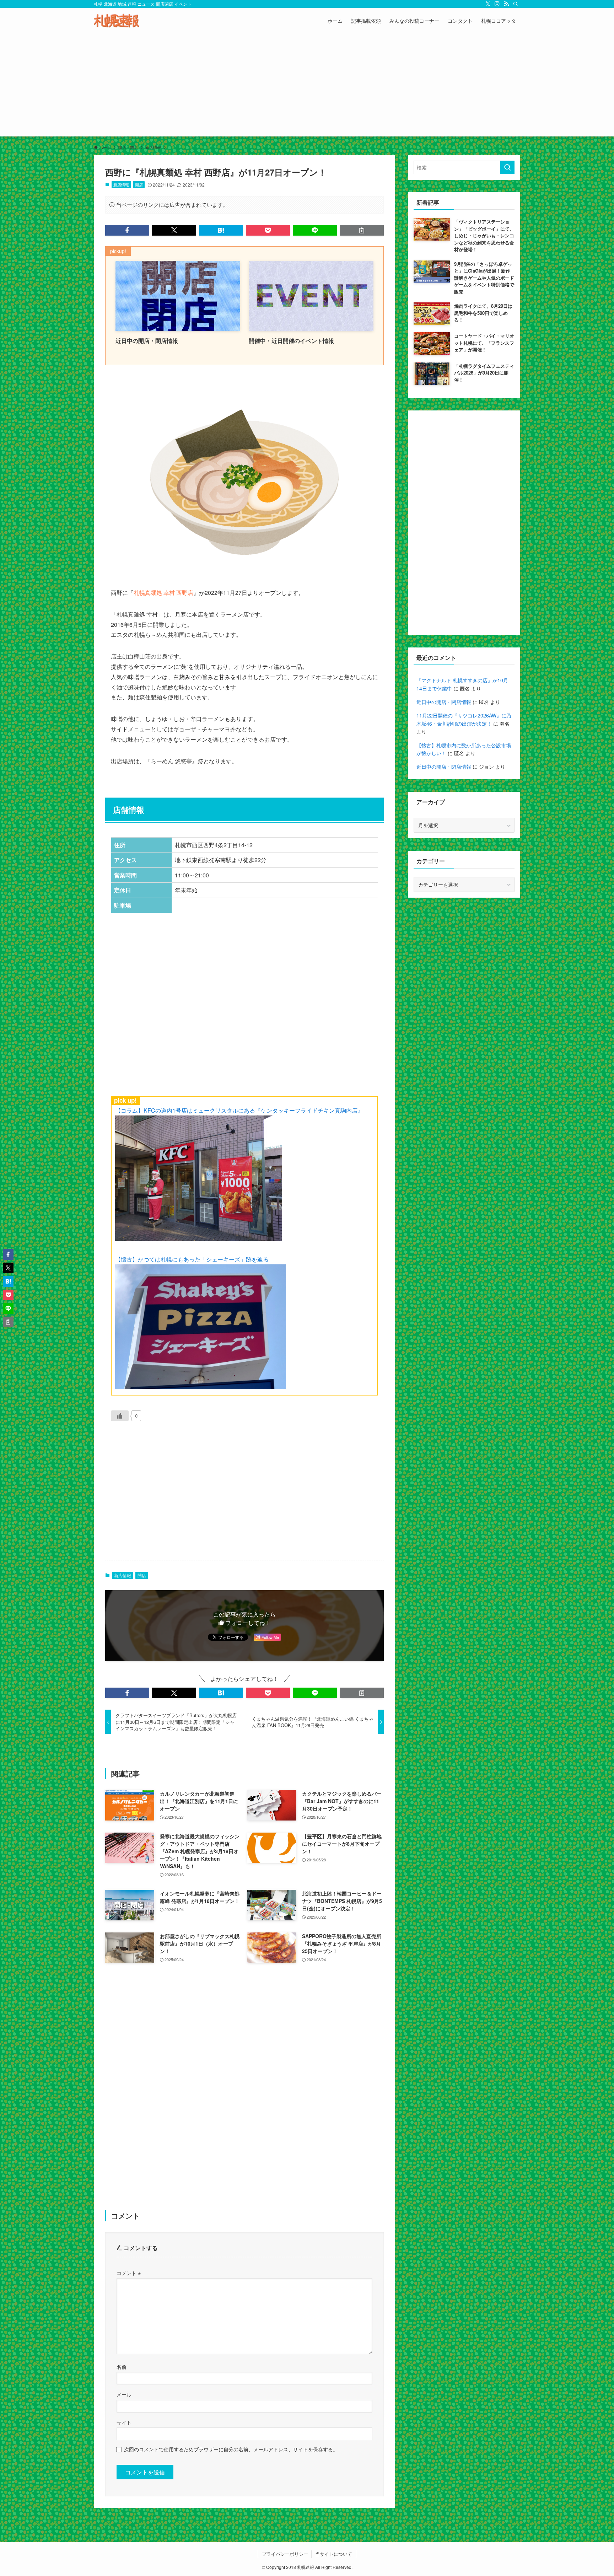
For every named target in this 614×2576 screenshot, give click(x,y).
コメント (129, 2273)
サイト (124, 2422)
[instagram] (497, 4)
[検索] (516, 4)
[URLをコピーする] (362, 230)
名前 (122, 2367)
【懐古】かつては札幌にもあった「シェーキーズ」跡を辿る (192, 1259)
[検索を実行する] (507, 167)
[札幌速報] (117, 21)
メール (124, 2394)
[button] (127, 230)
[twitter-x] (488, 4)
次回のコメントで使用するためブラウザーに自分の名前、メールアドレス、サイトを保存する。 (231, 2449)
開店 (139, 184)
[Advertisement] (307, 87)
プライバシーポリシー (285, 2554)
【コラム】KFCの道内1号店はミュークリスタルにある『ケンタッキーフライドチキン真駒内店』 (239, 1110)
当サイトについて (334, 2554)
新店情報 (121, 184)
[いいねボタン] (120, 1416)
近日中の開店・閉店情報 (444, 702)
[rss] (506, 4)
